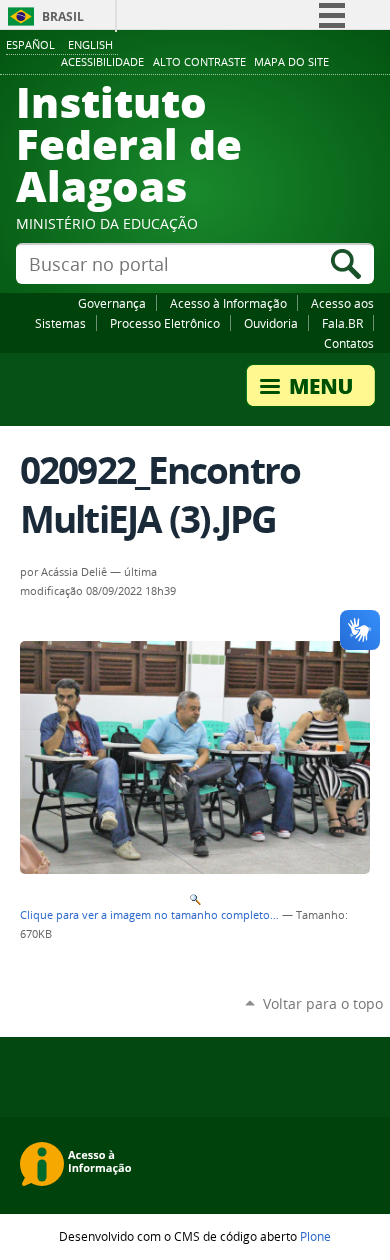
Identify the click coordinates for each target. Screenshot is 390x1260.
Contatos (349, 343)
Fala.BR (342, 323)
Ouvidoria (271, 323)
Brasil (63, 16)
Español (30, 44)
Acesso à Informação (228, 303)
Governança (112, 303)
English (90, 44)
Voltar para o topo (323, 1003)
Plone (315, 1236)
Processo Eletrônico (165, 323)
